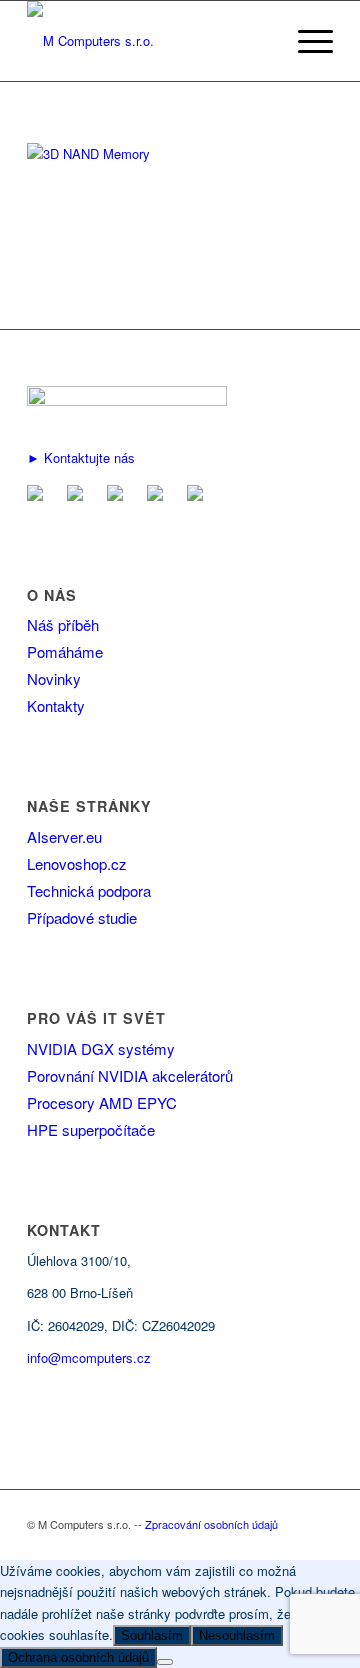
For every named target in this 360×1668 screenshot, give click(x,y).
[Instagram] (199, 494)
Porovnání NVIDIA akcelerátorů (130, 1075)
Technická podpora (89, 890)
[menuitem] (305, 41)
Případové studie (82, 917)
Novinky (54, 678)
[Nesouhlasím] (165, 1662)
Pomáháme (65, 651)
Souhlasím (152, 1635)
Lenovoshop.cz (77, 863)
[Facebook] (79, 494)
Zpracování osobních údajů (211, 1524)
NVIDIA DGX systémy (101, 1048)
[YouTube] (159, 494)
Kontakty (56, 705)
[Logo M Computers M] (149, 41)
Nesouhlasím (237, 1635)
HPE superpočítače (91, 1129)
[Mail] (39, 494)
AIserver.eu (64, 836)
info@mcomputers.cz (89, 1357)
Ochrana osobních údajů (78, 1657)
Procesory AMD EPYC (102, 1102)
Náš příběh (63, 624)
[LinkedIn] (119, 494)
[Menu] (305, 41)
